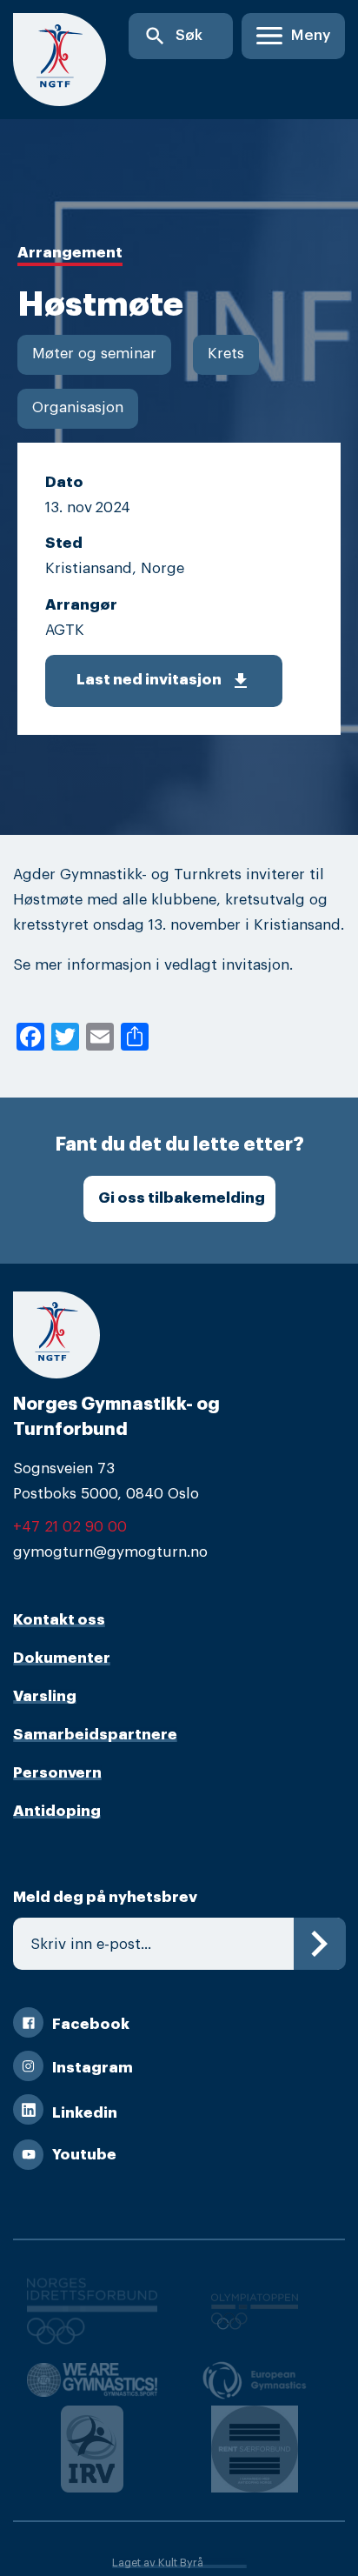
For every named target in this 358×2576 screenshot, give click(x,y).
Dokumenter (62, 1658)
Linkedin (85, 2113)
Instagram (93, 2068)
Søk (173, 36)
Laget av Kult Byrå (158, 2563)
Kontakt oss (59, 1620)
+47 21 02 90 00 (70, 1527)
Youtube (84, 2155)
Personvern (57, 1773)
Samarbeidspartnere (95, 1735)
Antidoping (57, 1811)
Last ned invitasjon (164, 681)
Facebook (91, 2024)
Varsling (45, 1696)
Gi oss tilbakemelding (182, 1198)
